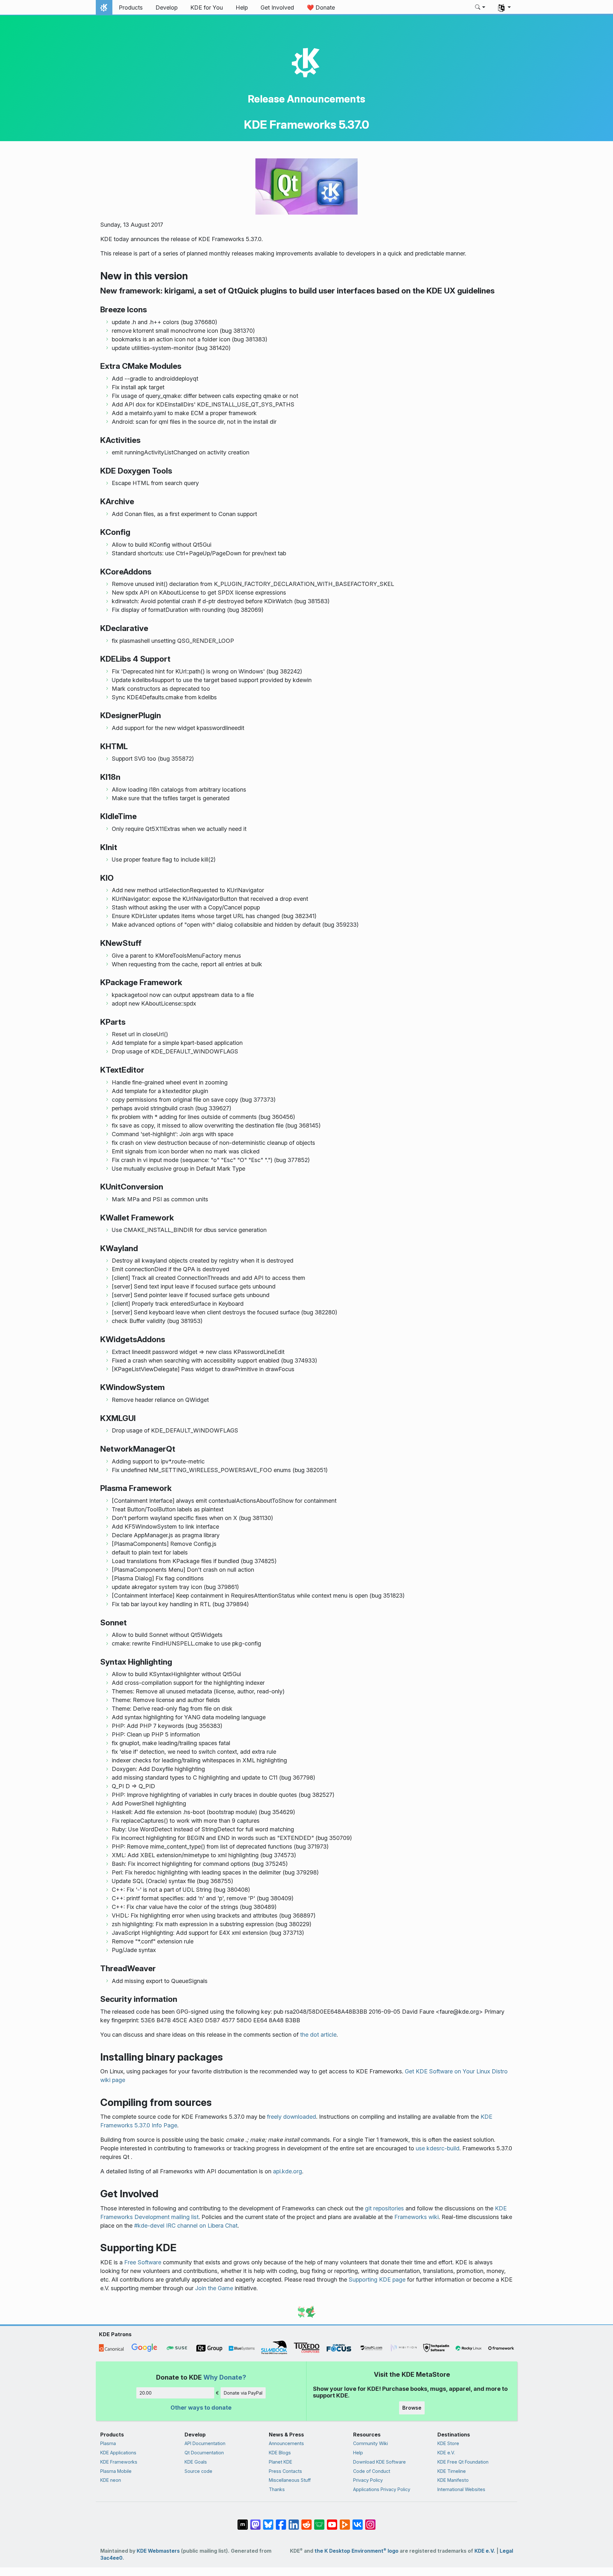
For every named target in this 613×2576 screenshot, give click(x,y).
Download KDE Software (379, 2462)
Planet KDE (280, 2462)
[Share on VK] (358, 2521)
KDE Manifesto (453, 2480)
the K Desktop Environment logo (356, 2551)
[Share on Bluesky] (268, 2521)
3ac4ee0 (111, 2558)
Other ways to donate (201, 2408)
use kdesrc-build (438, 2148)
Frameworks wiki (416, 2217)
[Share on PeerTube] (345, 2521)
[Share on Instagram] (370, 2521)
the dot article (318, 2035)
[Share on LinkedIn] (294, 2521)
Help (358, 2453)
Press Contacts (285, 2471)
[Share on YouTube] (332, 2521)
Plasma (108, 2443)
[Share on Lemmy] (319, 2521)
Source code (198, 2471)
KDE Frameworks (119, 2462)
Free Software (143, 2262)
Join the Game (214, 2288)
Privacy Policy (368, 2480)
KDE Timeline (452, 2471)
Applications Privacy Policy (382, 2489)
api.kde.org (288, 2171)
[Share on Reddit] (306, 2521)
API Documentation (205, 2443)
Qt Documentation (204, 2453)
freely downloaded (291, 2117)
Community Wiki (371, 2443)
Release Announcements (306, 99)
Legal (506, 2551)
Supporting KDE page (377, 2280)
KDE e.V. (446, 2453)
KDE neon (111, 2480)
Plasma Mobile (116, 2471)
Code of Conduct (372, 2471)
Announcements (286, 2443)
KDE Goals (196, 2462)
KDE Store (448, 2443)
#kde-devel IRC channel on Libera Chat (186, 2226)
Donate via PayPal (243, 2393)
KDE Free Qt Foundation (463, 2462)
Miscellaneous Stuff (290, 2480)
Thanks (277, 2489)
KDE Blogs (280, 2453)
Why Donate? (225, 2377)
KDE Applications (118, 2453)
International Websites (461, 2489)
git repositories (384, 2208)
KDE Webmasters (158, 2551)
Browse (412, 2408)
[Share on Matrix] (243, 2521)
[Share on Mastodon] (255, 2521)
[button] (480, 8)
